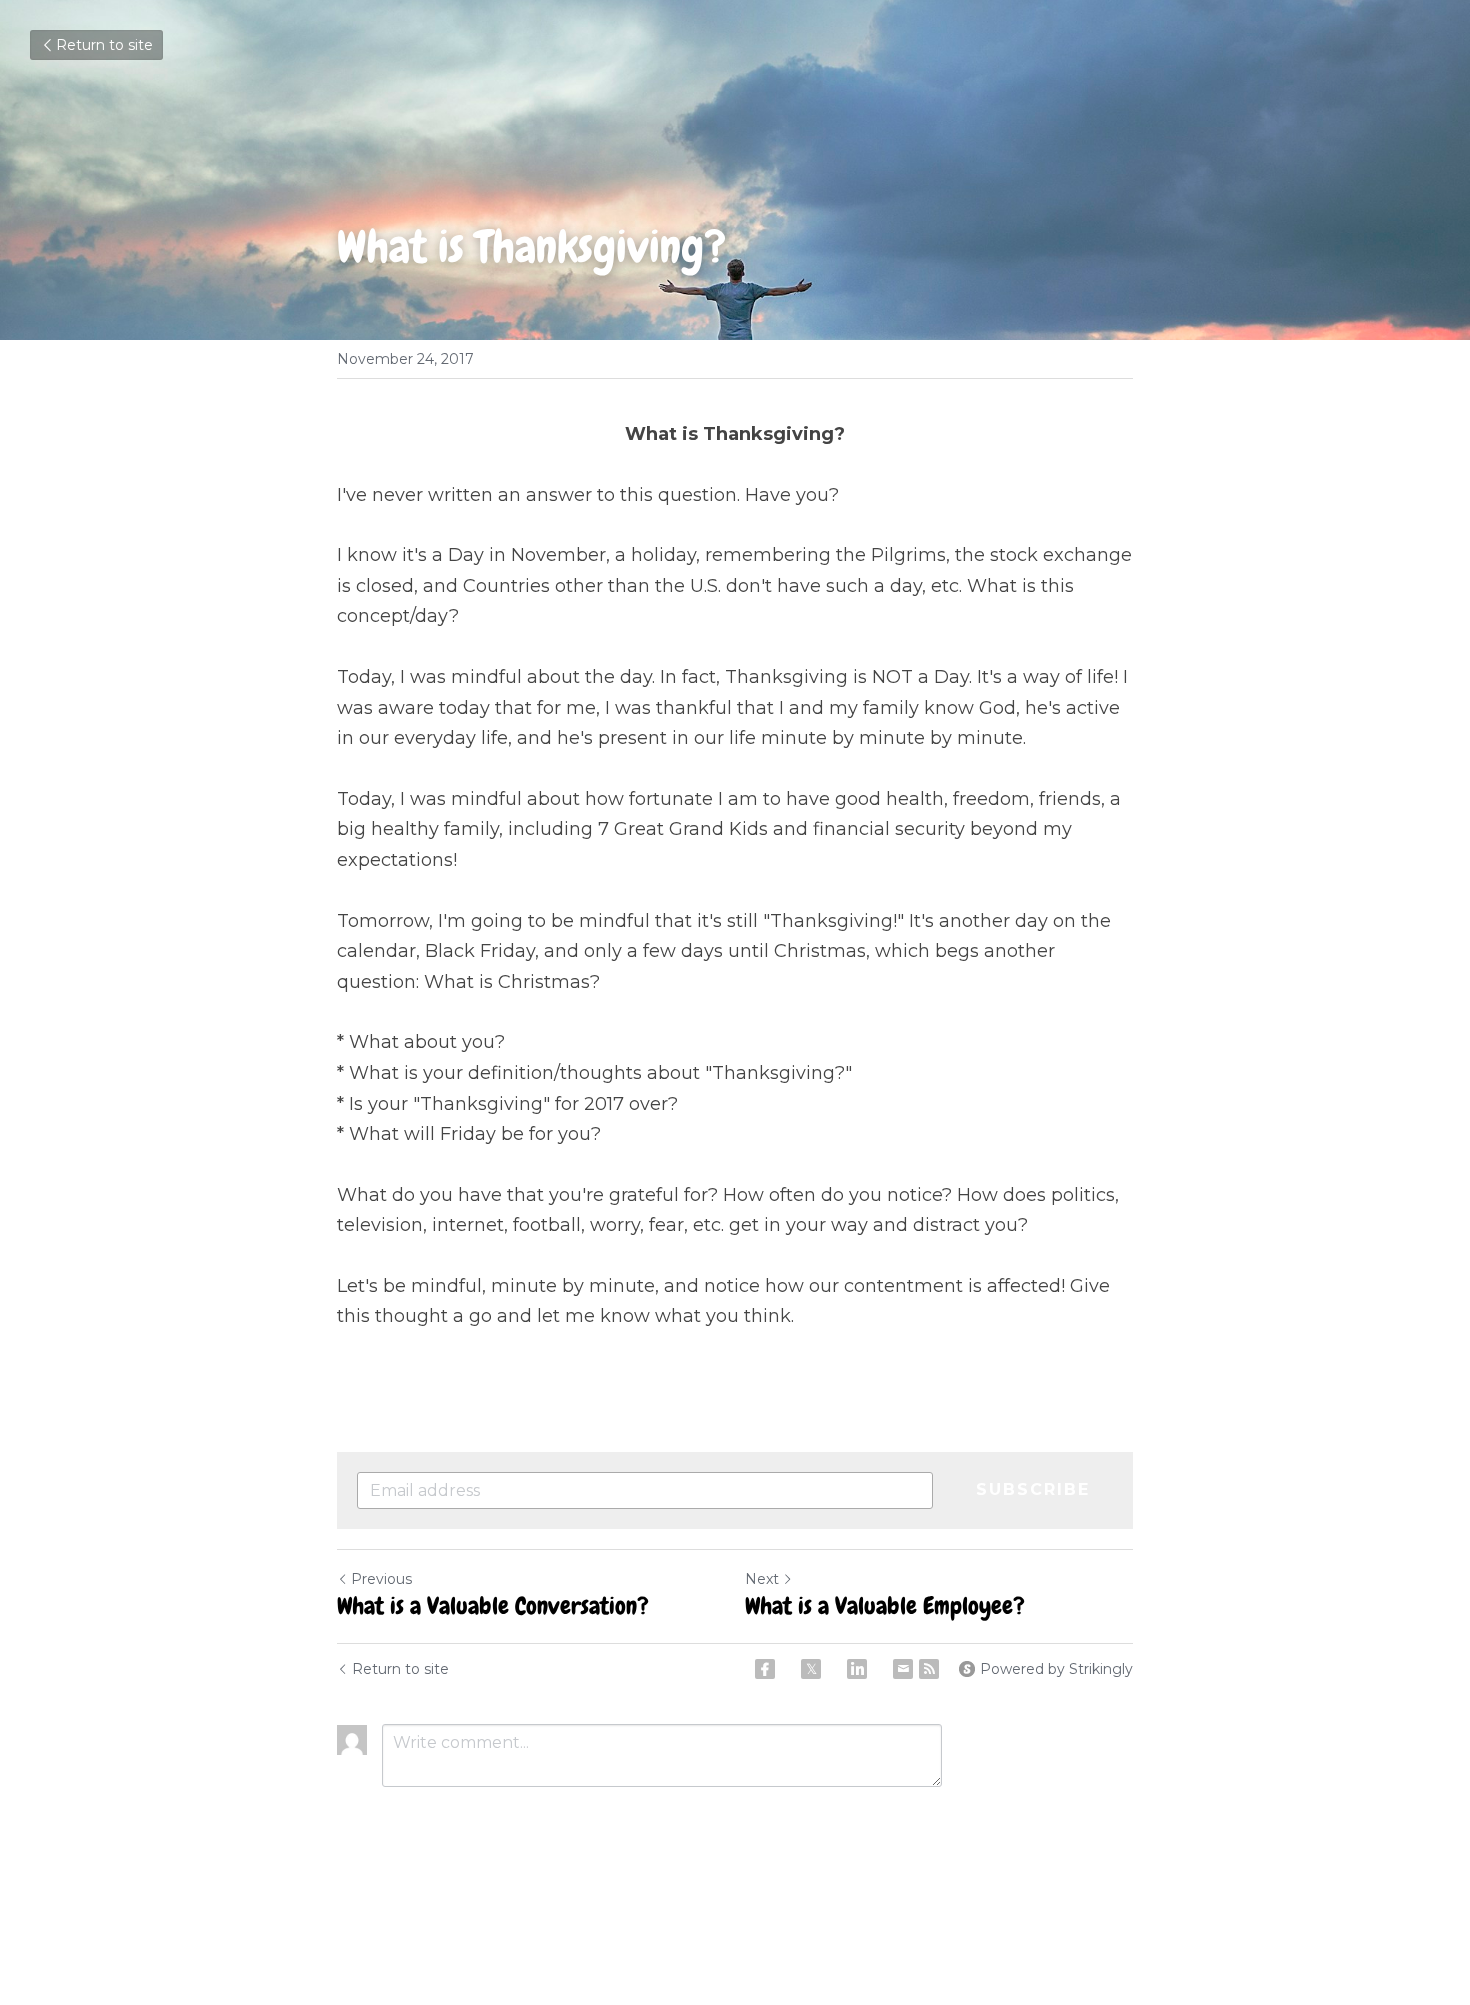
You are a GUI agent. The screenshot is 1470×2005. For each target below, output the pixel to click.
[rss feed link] (929, 1669)
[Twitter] (811, 1669)
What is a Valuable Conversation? (493, 1606)
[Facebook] (765, 1669)
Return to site (104, 45)
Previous (381, 1579)
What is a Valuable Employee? (885, 1606)
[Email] (903, 1669)
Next (762, 1579)
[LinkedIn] (857, 1669)
